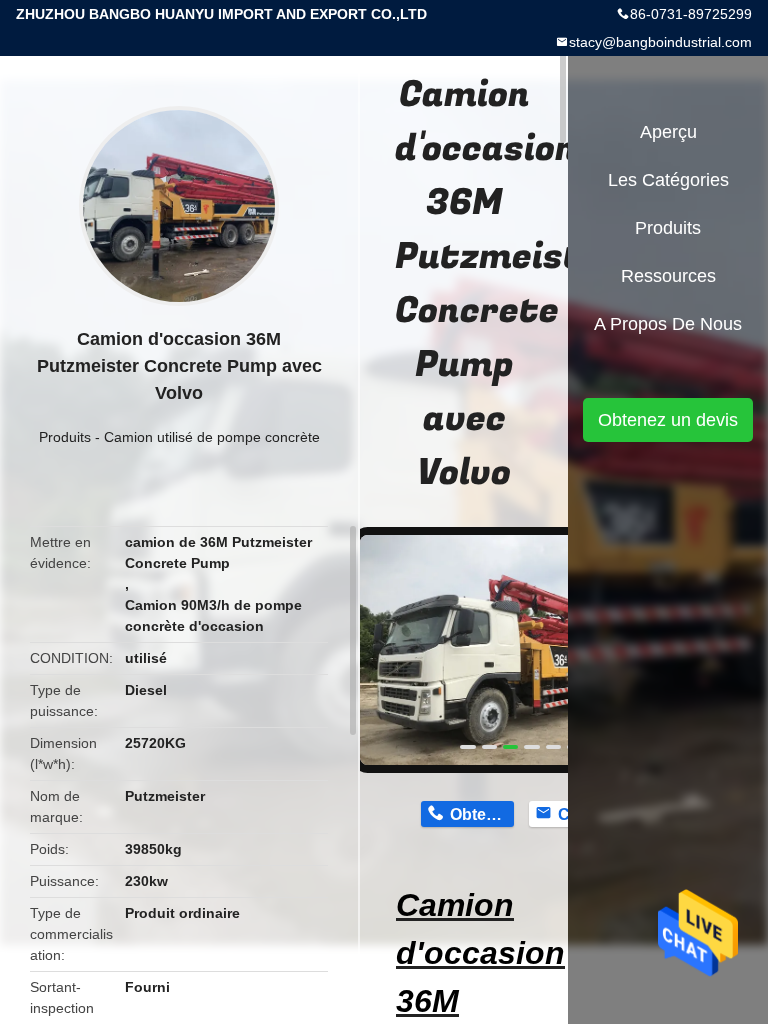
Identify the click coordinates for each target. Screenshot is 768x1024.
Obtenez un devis (668, 420)
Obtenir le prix (481, 814)
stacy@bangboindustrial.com (660, 42)
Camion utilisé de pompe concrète (212, 437)
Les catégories (668, 180)
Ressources (668, 276)
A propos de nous (668, 324)
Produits (65, 437)
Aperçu (668, 132)
